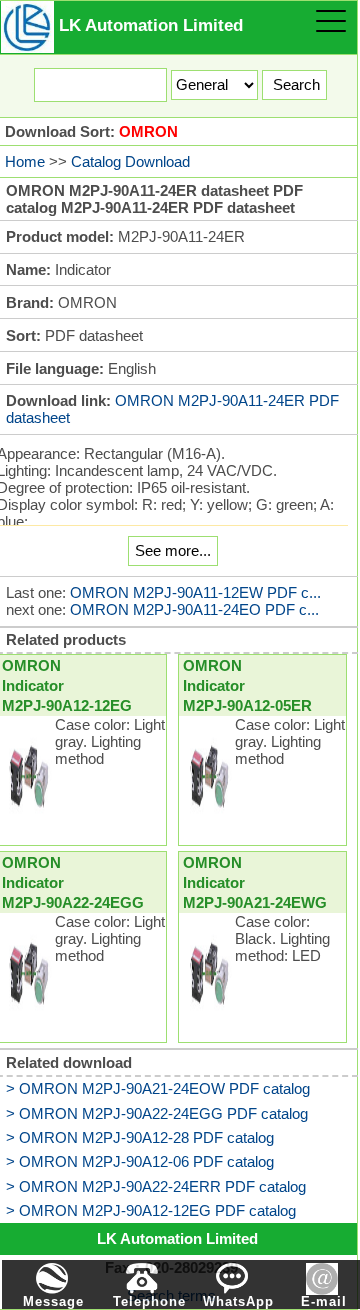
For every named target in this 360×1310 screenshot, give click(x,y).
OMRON (148, 131)
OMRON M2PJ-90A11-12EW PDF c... (195, 592)
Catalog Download (130, 161)
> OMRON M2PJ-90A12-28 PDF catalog (140, 1137)
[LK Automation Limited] (27, 25)
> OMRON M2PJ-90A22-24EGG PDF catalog (157, 1113)
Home (25, 161)
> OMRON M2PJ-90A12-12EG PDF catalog (151, 1210)
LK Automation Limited (177, 1238)
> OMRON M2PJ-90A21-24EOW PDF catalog (158, 1088)
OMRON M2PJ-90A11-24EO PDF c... (194, 609)
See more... (173, 550)
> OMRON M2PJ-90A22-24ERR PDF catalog (156, 1186)
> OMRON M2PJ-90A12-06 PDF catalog (140, 1161)
